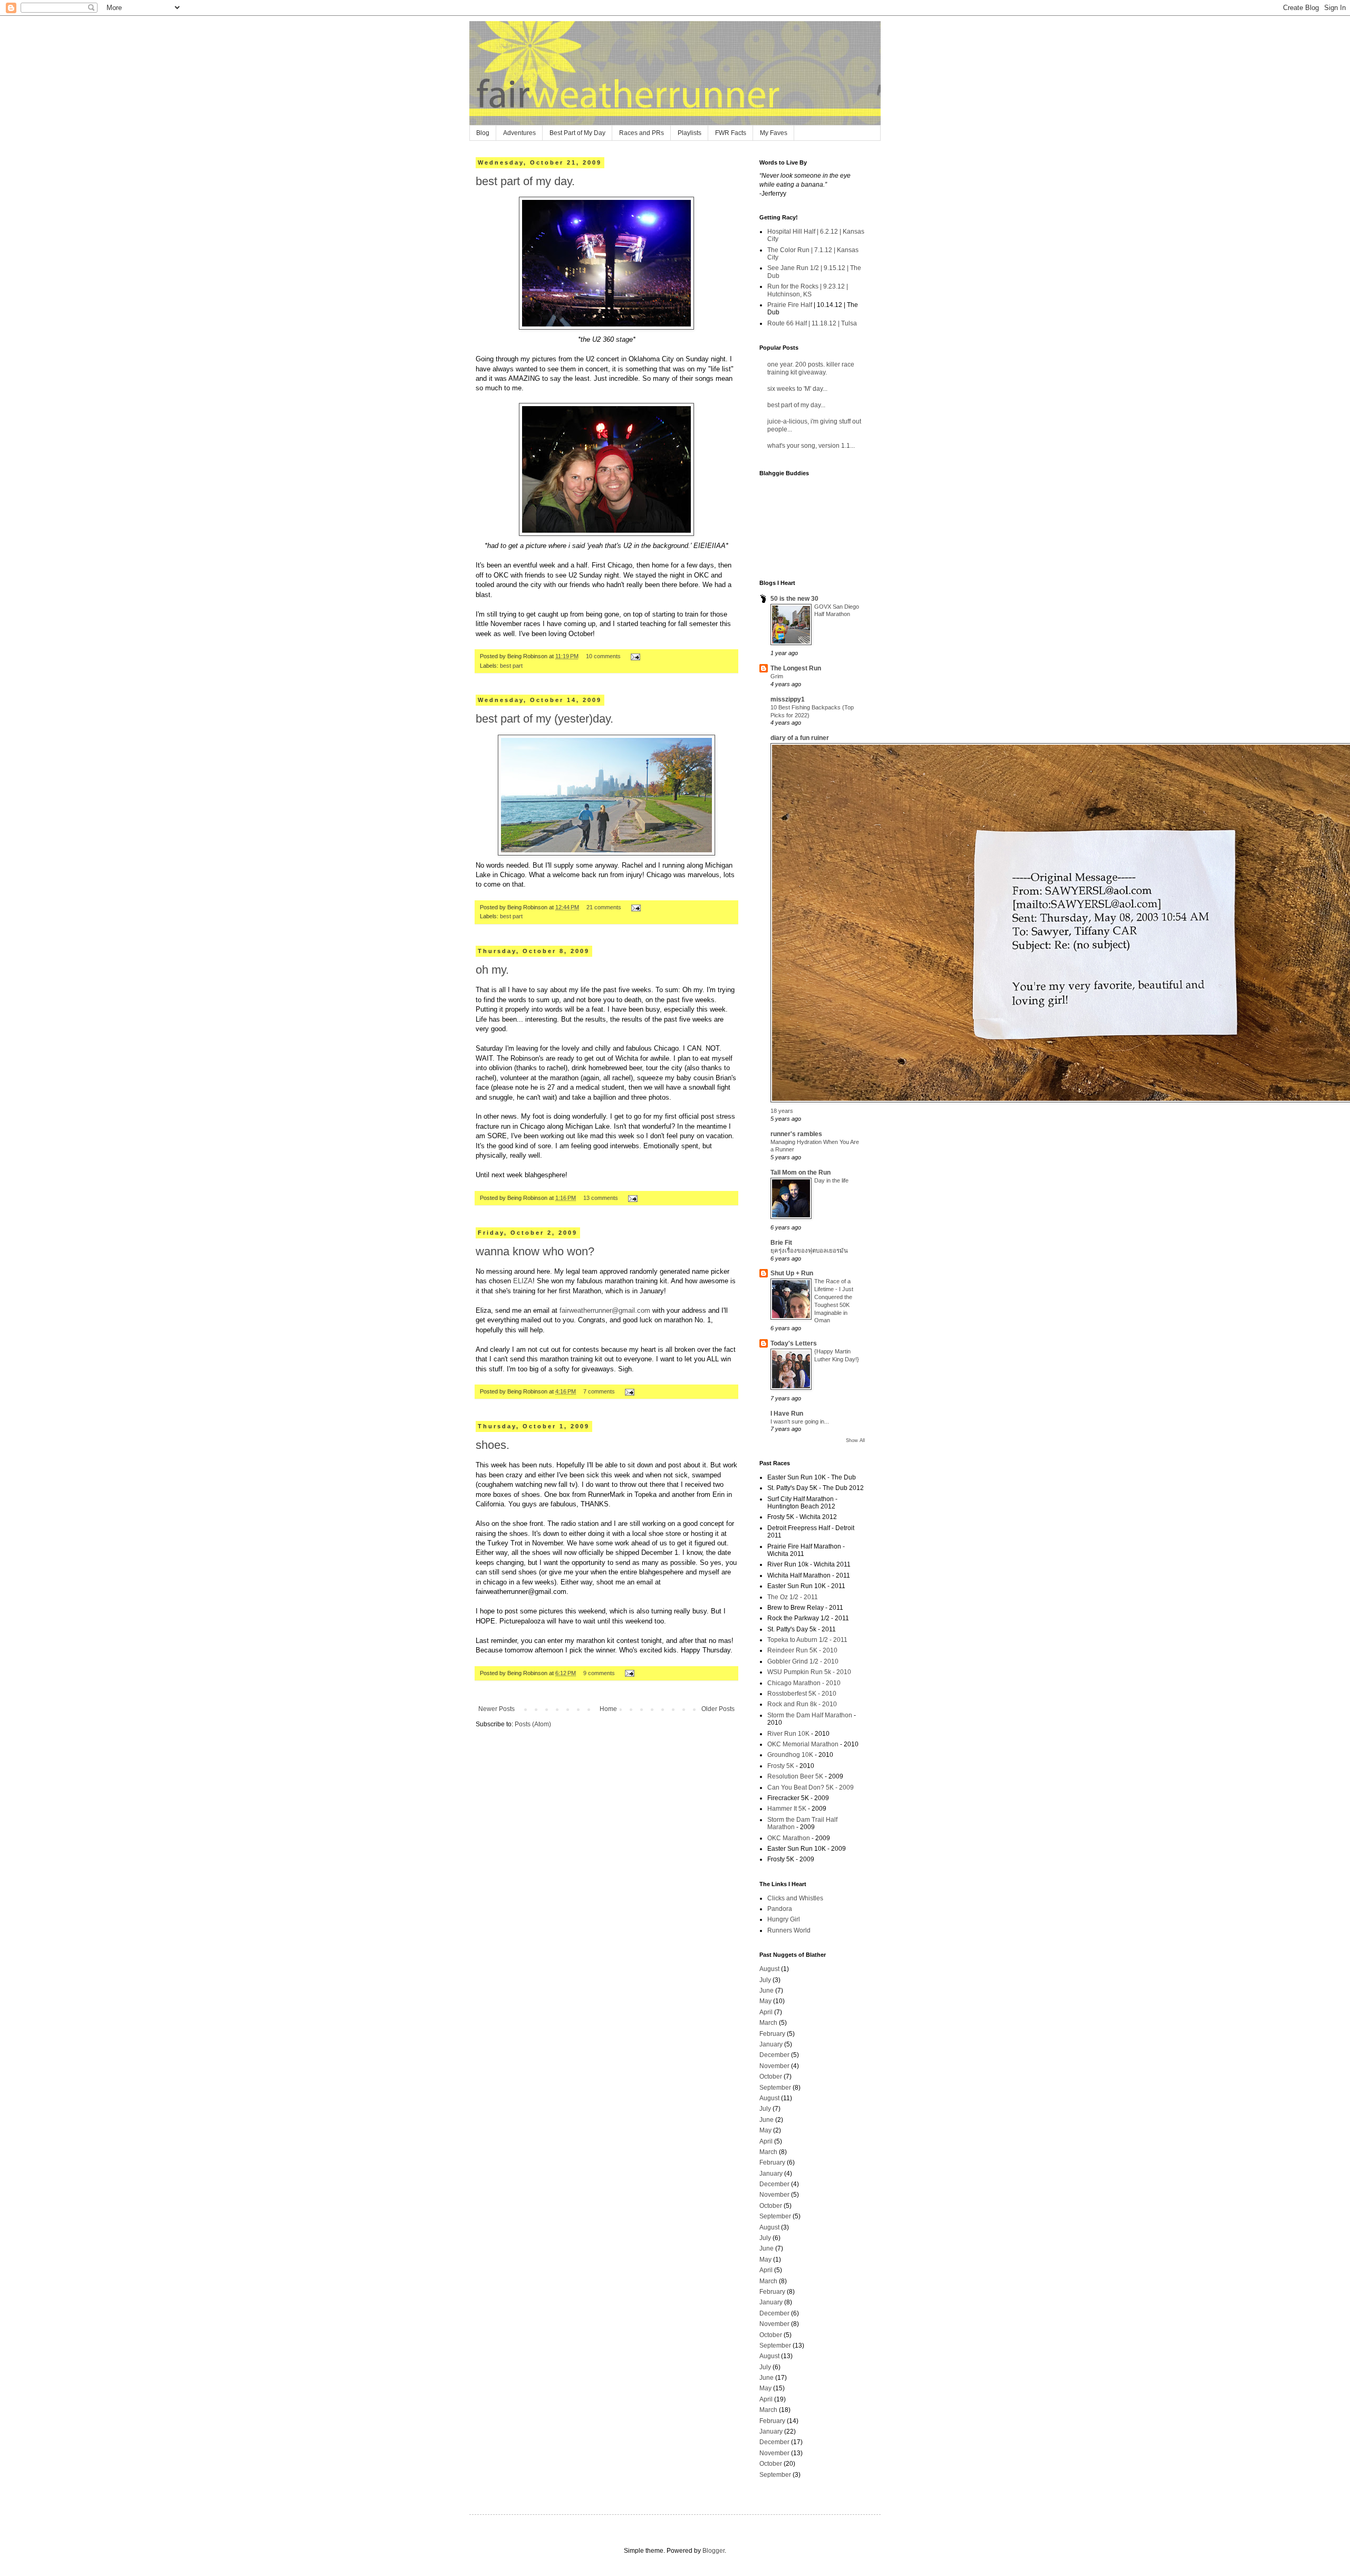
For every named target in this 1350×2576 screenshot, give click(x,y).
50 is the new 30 (794, 599)
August (769, 1969)
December (774, 2055)
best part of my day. (525, 181)
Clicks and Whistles (795, 1898)
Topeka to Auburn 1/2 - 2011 (807, 1640)
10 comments (603, 656)
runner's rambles (796, 1134)
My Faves (774, 133)
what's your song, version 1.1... (811, 446)
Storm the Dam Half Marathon (810, 1715)
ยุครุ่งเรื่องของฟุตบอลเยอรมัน (809, 1251)
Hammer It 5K (787, 1809)
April (766, 2012)
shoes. (493, 1445)
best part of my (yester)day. (544, 719)
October (771, 2077)
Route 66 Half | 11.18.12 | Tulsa (812, 323)
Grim (777, 676)
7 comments (599, 1391)
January (771, 2044)
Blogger (713, 2551)
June (766, 1991)
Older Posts (718, 1709)
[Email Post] (634, 656)
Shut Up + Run (792, 1273)
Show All (855, 1440)
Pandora (780, 1909)
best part (511, 666)
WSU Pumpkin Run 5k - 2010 (809, 1672)
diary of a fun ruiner (800, 738)
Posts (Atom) (533, 1724)
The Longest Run (796, 668)
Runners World (789, 1930)
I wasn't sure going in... (800, 1421)
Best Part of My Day (577, 133)
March (768, 2023)
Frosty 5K (781, 1766)
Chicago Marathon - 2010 (804, 1683)
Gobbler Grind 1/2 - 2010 (803, 1661)
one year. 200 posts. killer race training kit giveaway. (811, 368)
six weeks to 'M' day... (797, 389)
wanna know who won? (535, 1251)
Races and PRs (642, 133)
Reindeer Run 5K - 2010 (802, 1650)
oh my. (492, 970)
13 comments (601, 1198)
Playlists (690, 133)
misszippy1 (788, 699)
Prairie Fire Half (790, 305)
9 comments (599, 1673)
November (774, 2066)
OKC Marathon (789, 1838)
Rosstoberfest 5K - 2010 (802, 1694)
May (765, 2001)
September (775, 2088)
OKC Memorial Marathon (803, 1744)
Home (608, 1709)
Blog (483, 133)
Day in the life (831, 1180)
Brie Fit (781, 1243)
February (772, 2034)
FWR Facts (731, 133)
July (765, 1980)
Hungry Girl (784, 1919)
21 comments (604, 907)
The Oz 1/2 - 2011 (793, 1597)
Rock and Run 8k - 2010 (802, 1704)
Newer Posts (496, 1709)
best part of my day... (796, 405)
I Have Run (787, 1414)
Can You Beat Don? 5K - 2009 (811, 1787)
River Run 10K (788, 1734)
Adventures (519, 133)
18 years (782, 1111)
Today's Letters (794, 1343)
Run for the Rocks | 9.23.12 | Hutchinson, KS (808, 290)
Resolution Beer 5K (795, 1776)
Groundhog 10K (790, 1755)
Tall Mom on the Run (801, 1172)
